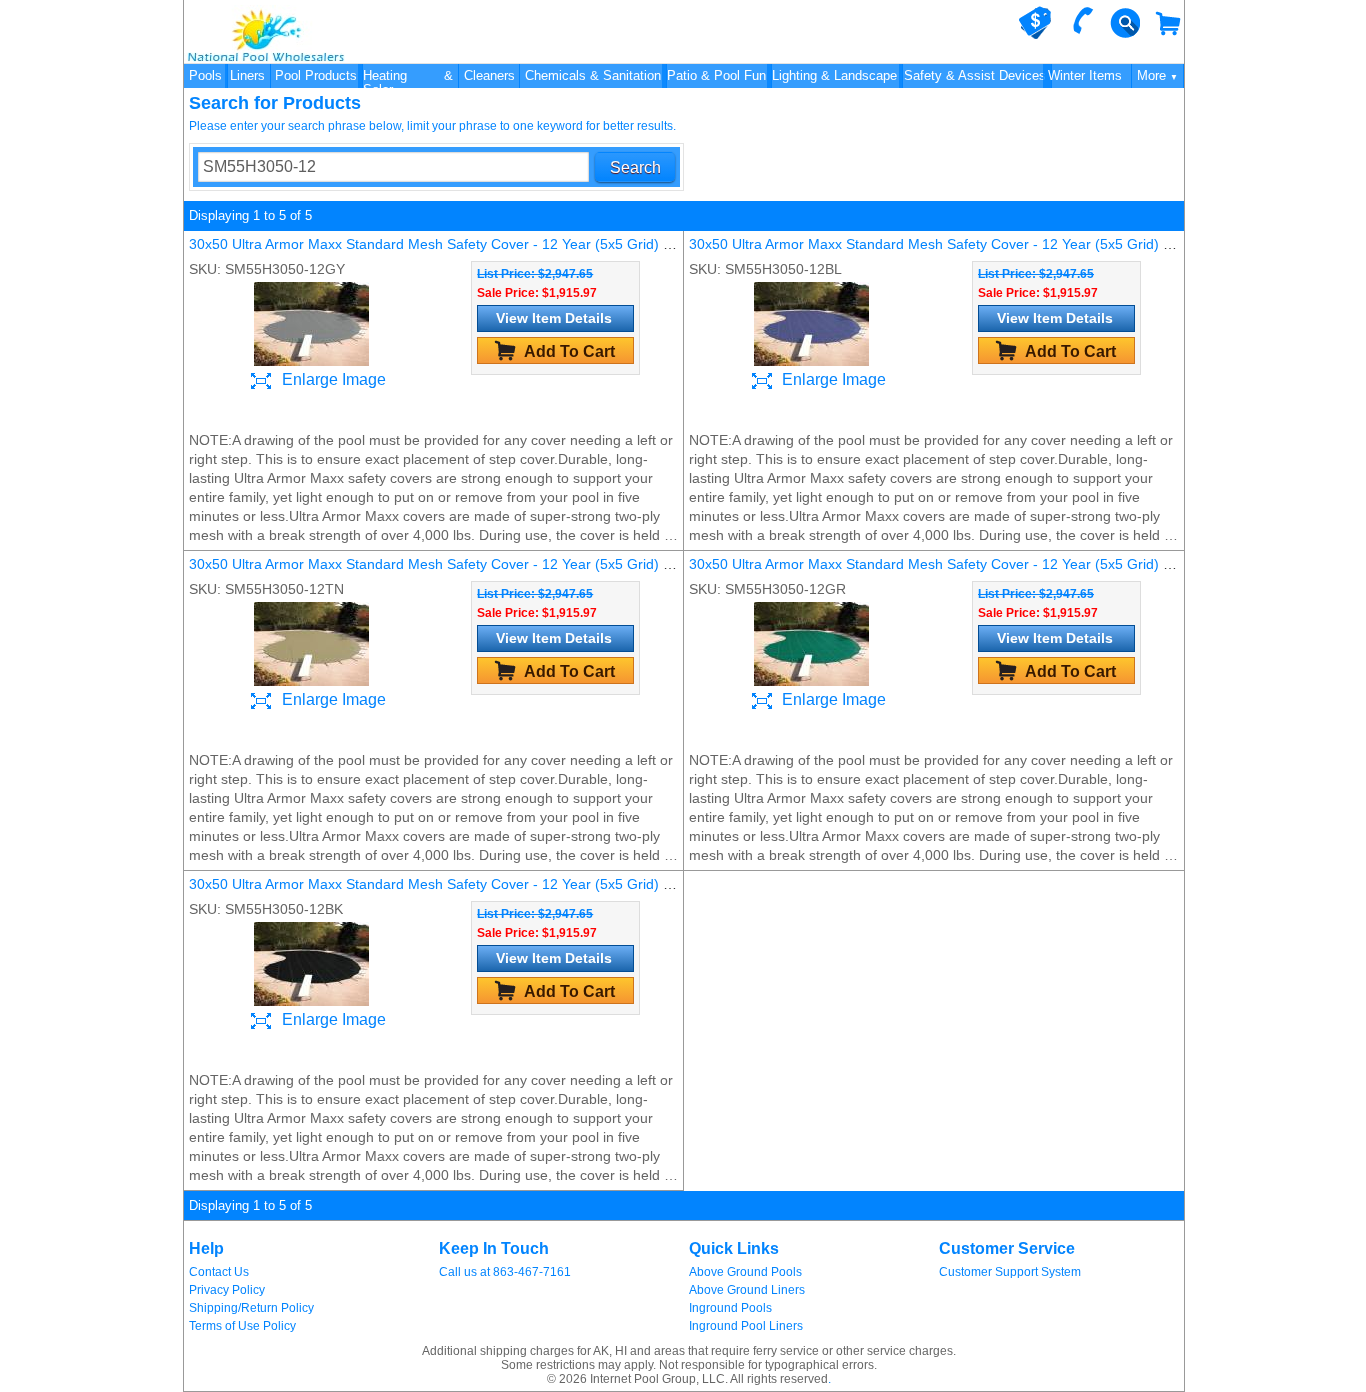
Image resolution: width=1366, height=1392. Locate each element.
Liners (247, 75)
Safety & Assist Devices (975, 75)
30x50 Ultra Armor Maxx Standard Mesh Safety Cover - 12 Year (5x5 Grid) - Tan (442, 564)
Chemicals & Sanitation (593, 75)
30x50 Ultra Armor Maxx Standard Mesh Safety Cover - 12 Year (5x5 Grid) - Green (950, 564)
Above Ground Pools (745, 1272)
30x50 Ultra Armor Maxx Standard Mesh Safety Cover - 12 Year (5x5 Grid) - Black (447, 884)
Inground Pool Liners (746, 1326)
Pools (205, 75)
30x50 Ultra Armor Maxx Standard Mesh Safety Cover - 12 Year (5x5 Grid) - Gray (446, 244)
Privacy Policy (227, 1290)
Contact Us (219, 1272)
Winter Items (1085, 75)
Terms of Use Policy (242, 1326)
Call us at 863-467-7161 (505, 1272)
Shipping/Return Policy (251, 1308)
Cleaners (489, 75)
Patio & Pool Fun (716, 75)
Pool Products (316, 75)
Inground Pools (730, 1308)
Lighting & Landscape (834, 75)
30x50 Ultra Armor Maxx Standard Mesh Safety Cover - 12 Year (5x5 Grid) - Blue (944, 244)
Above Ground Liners (747, 1290)
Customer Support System (1010, 1272)
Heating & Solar (408, 78)
